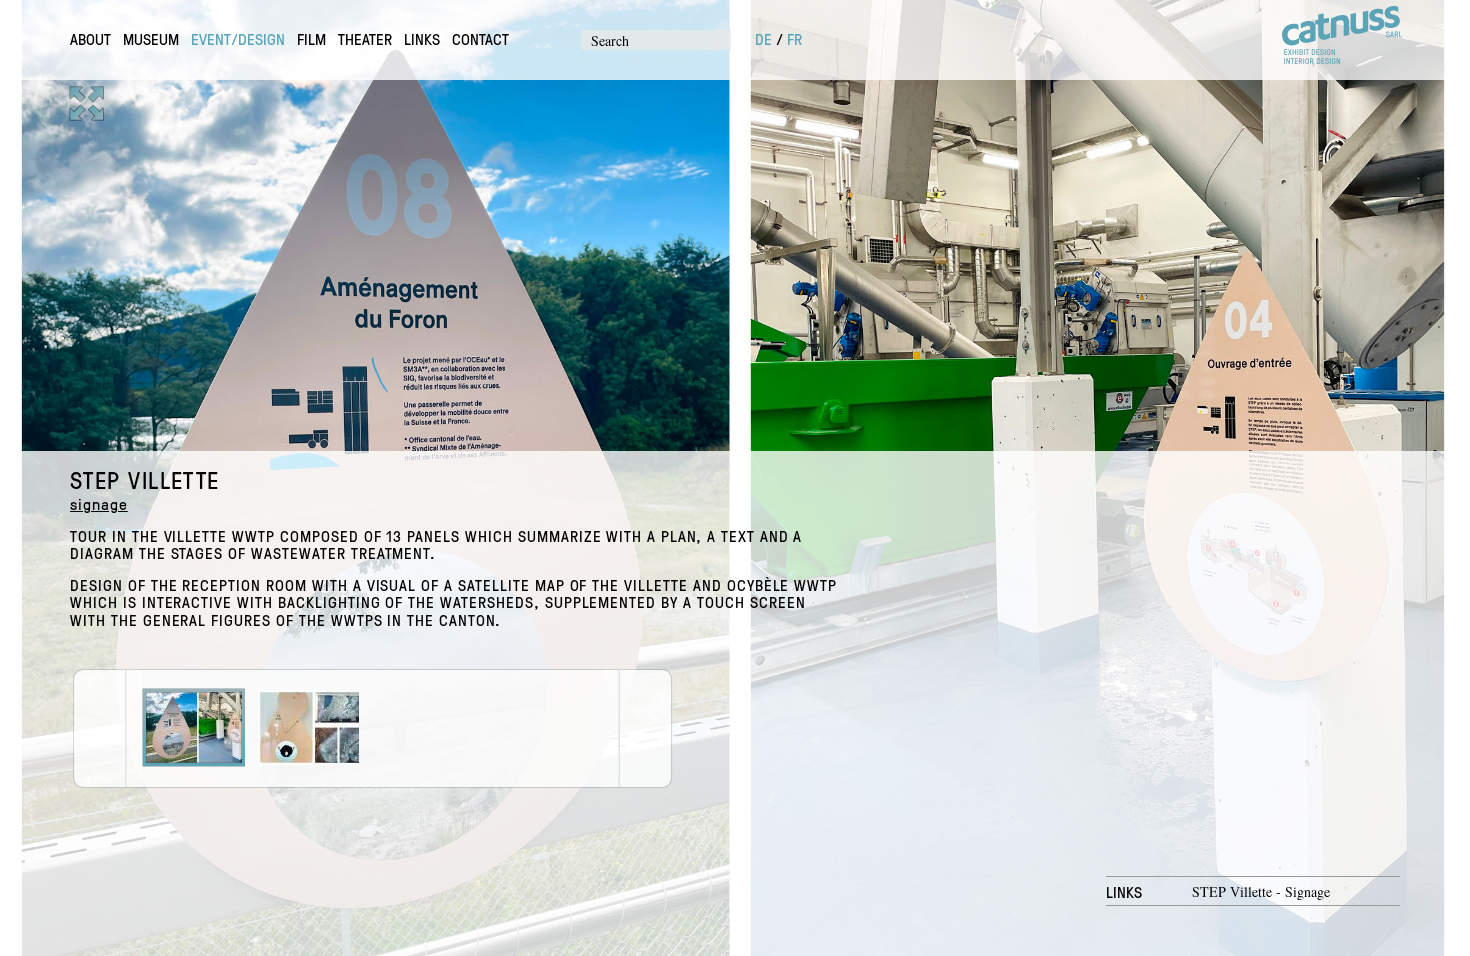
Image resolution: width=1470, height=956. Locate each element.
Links (422, 38)
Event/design (238, 38)
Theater (365, 38)
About (90, 38)
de (763, 38)
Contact (480, 38)
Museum (151, 38)
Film (311, 38)
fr (794, 38)
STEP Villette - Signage (1261, 892)
